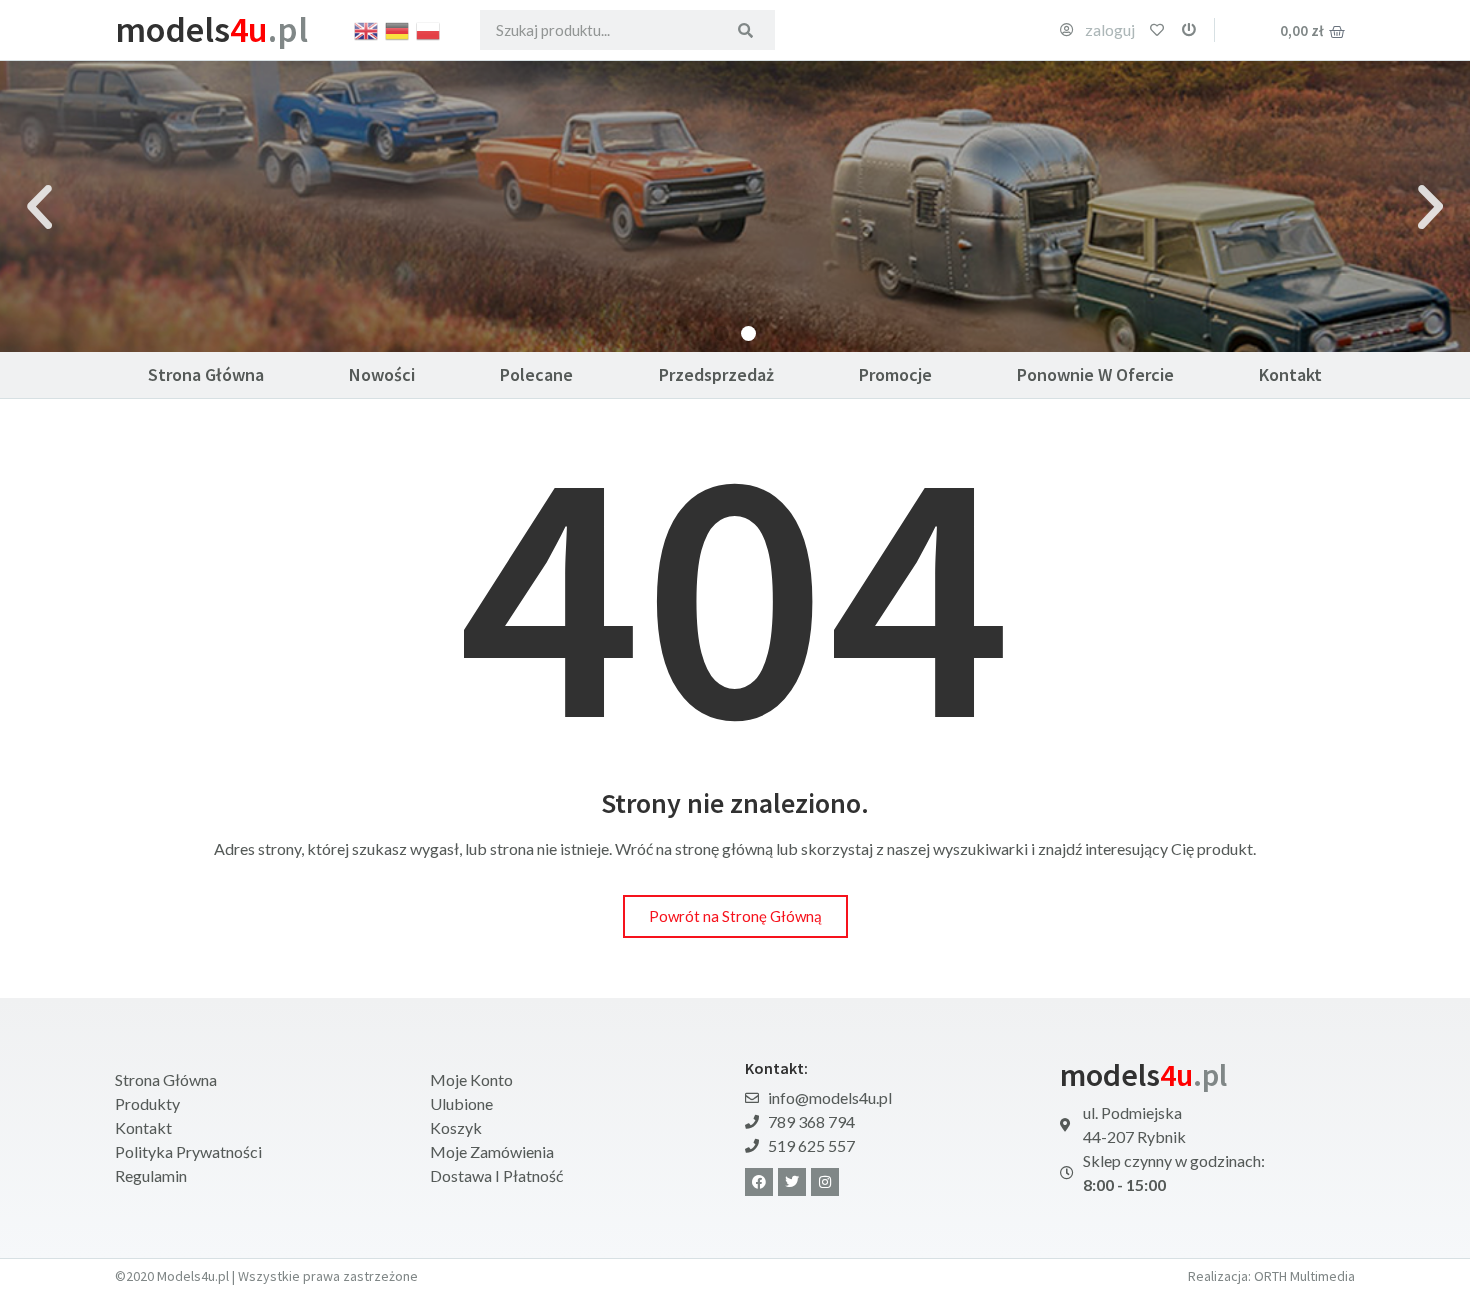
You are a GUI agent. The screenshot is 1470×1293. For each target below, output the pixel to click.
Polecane (536, 374)
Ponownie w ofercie (1095, 374)
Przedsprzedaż (716, 374)
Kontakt (1290, 374)
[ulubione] (1157, 30)
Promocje (895, 374)
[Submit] (745, 30)
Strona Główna (206, 374)
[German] (398, 29)
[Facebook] (759, 1182)
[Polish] (429, 29)
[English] (367, 29)
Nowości (382, 374)
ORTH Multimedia (1304, 1276)
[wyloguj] (1189, 30)
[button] (39, 206)
